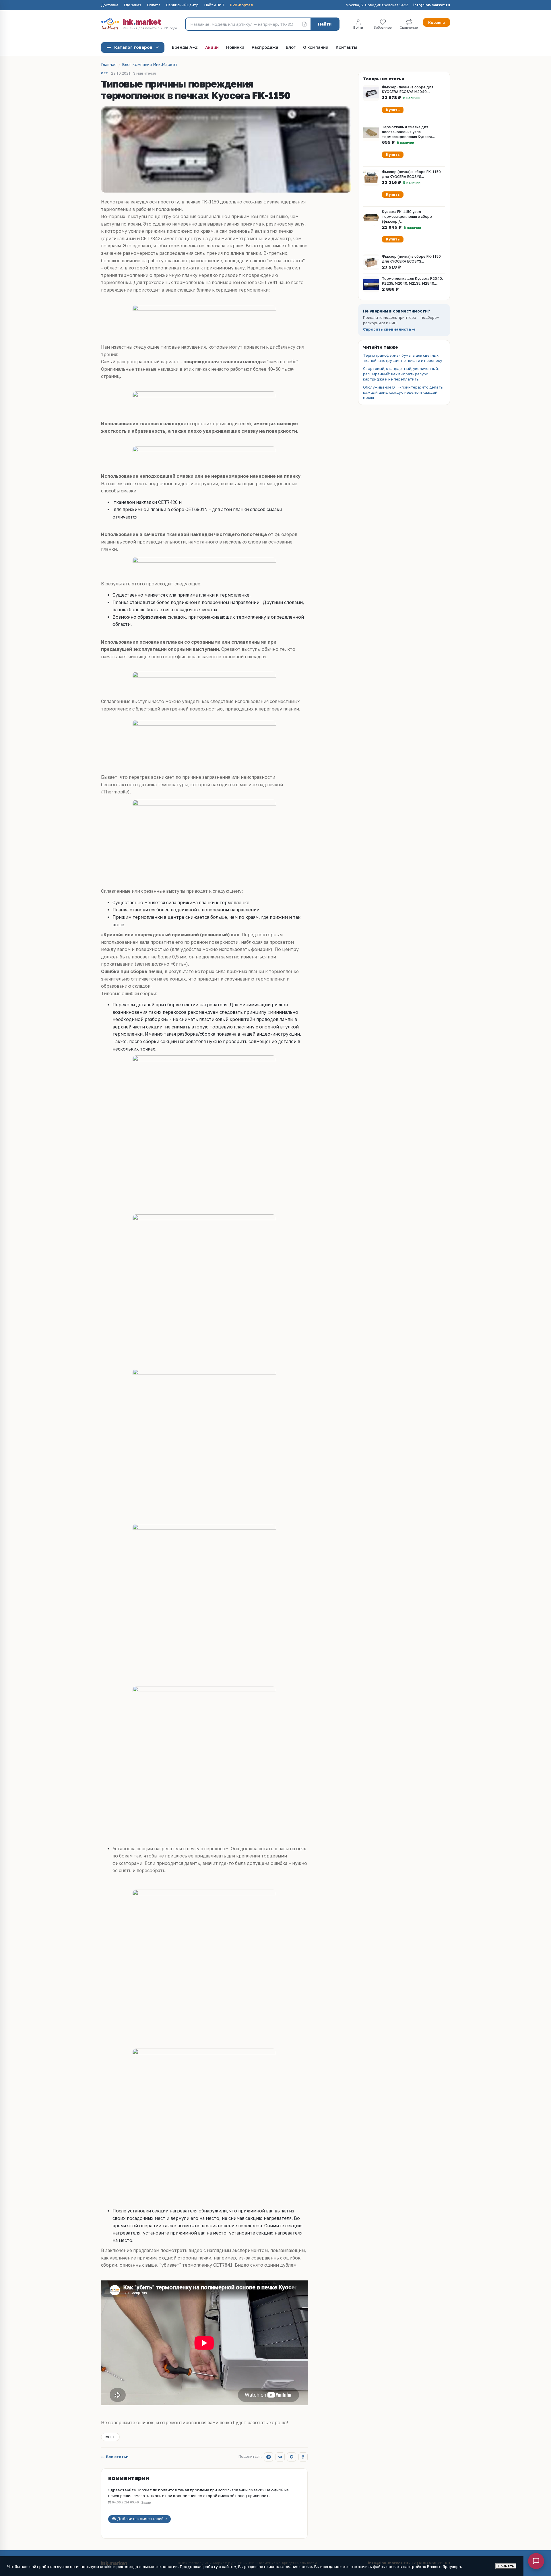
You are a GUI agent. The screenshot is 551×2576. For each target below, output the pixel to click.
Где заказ (133, 5)
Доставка (110, 5)
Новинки (235, 47)
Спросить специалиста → (389, 329)
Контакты (346, 47)
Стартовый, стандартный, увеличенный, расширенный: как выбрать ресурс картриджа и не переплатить (401, 374)
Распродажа (265, 47)
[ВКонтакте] (280, 2457)
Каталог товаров (133, 47)
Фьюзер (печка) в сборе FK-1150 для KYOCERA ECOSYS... (411, 174)
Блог (291, 47)
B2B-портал (241, 5)
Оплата (154, 5)
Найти (325, 24)
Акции (212, 47)
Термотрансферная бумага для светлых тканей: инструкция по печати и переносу (402, 358)
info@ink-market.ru (432, 5)
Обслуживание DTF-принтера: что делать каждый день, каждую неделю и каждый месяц (403, 392)
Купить (393, 110)
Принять (506, 2566)
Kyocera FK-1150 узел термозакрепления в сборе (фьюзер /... (407, 217)
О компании (316, 47)
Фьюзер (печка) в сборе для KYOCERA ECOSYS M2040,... (408, 90)
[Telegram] (269, 2457)
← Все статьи (115, 2457)
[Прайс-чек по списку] (304, 24)
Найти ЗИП (214, 5)
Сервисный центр (182, 5)
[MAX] (292, 2457)
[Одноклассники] (303, 2457)
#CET (110, 2437)
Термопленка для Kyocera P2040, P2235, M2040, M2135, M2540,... (412, 281)
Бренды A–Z (185, 47)
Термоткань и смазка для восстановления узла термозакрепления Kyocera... (408, 132)
